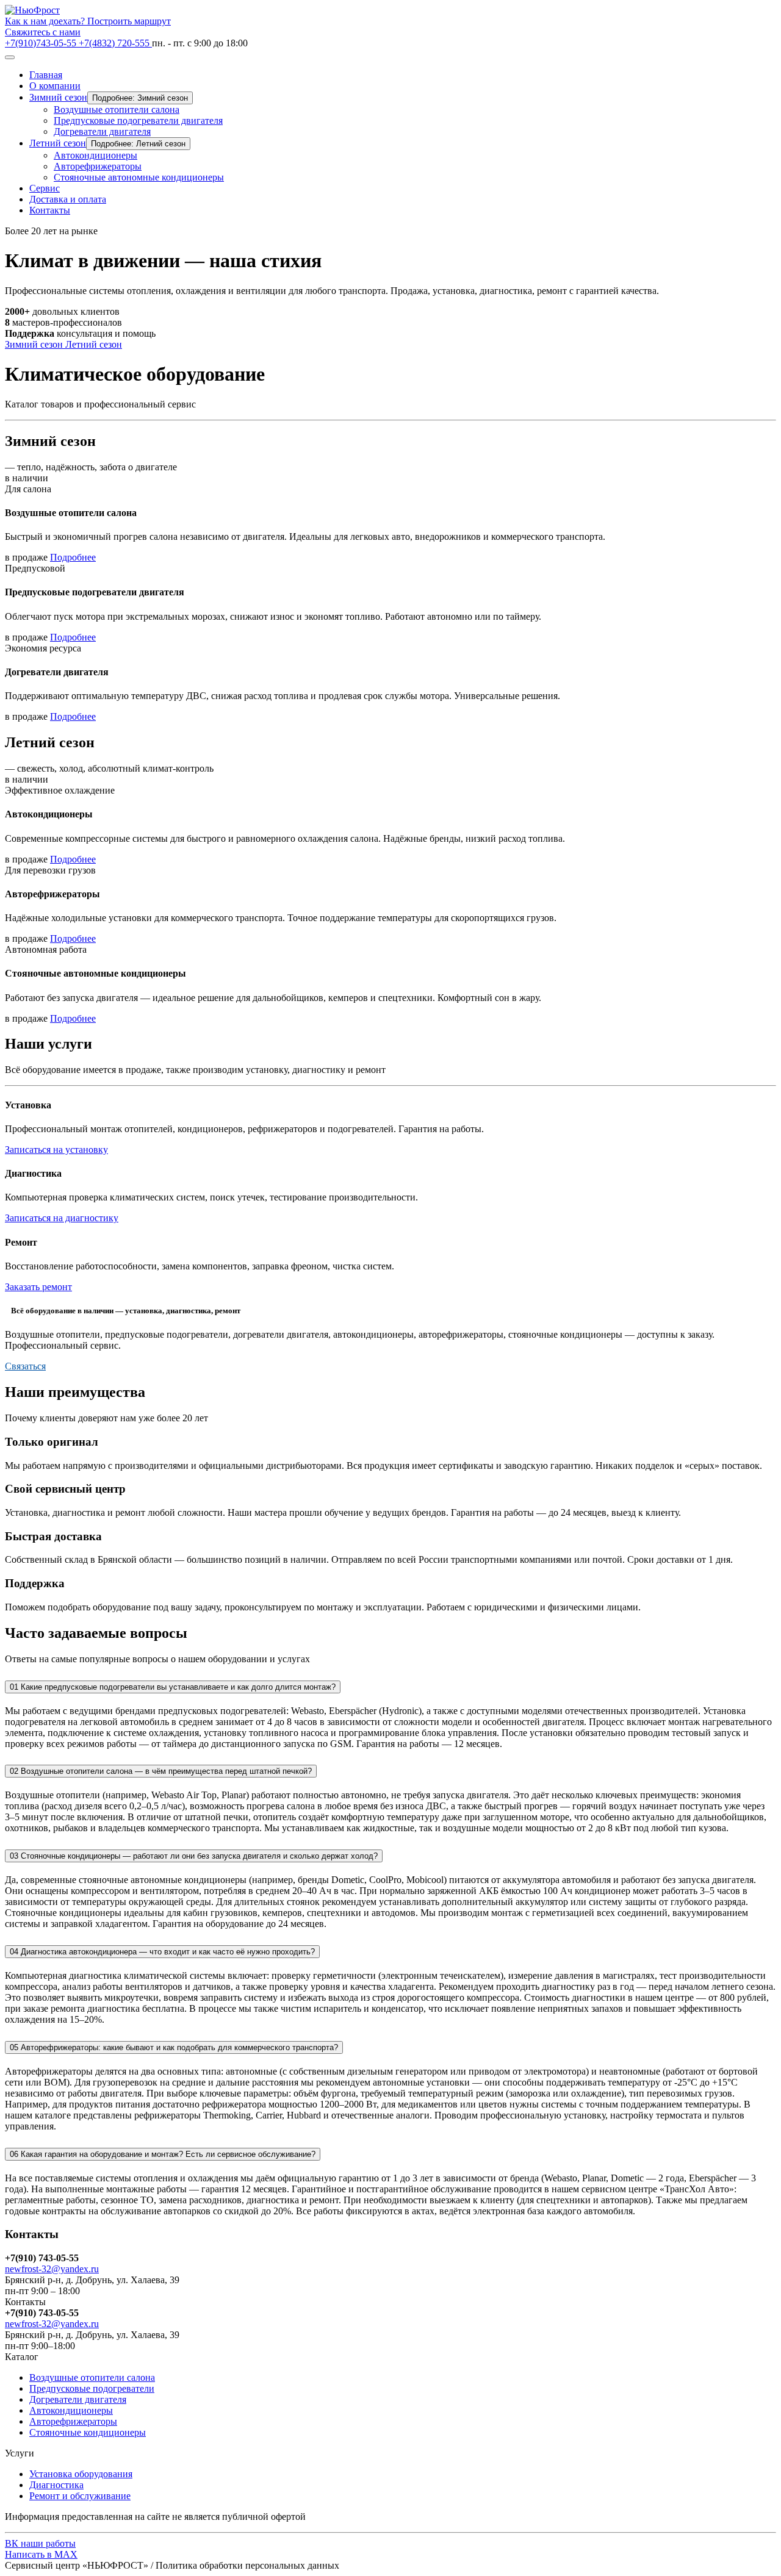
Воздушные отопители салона (117, 109)
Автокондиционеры (95, 155)
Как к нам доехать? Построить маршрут (88, 21)
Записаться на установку (56, 1150)
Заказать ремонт (38, 1287)
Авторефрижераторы (98, 166)
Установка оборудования (81, 2474)
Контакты (50, 210)
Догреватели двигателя (102, 131)
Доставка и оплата (68, 199)
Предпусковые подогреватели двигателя (138, 120)
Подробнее (73, 557)
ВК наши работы (40, 2543)
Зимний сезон (58, 97)
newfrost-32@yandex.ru (52, 2269)
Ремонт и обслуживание (80, 2496)
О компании (55, 86)
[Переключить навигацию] (10, 57)
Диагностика (56, 2485)
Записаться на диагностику (62, 1218)
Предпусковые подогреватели (92, 2388)
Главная (46, 75)
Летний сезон (58, 143)
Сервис (45, 188)
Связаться (25, 1366)
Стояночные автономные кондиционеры (139, 177)
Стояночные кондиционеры (88, 2432)
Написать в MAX (41, 2554)
